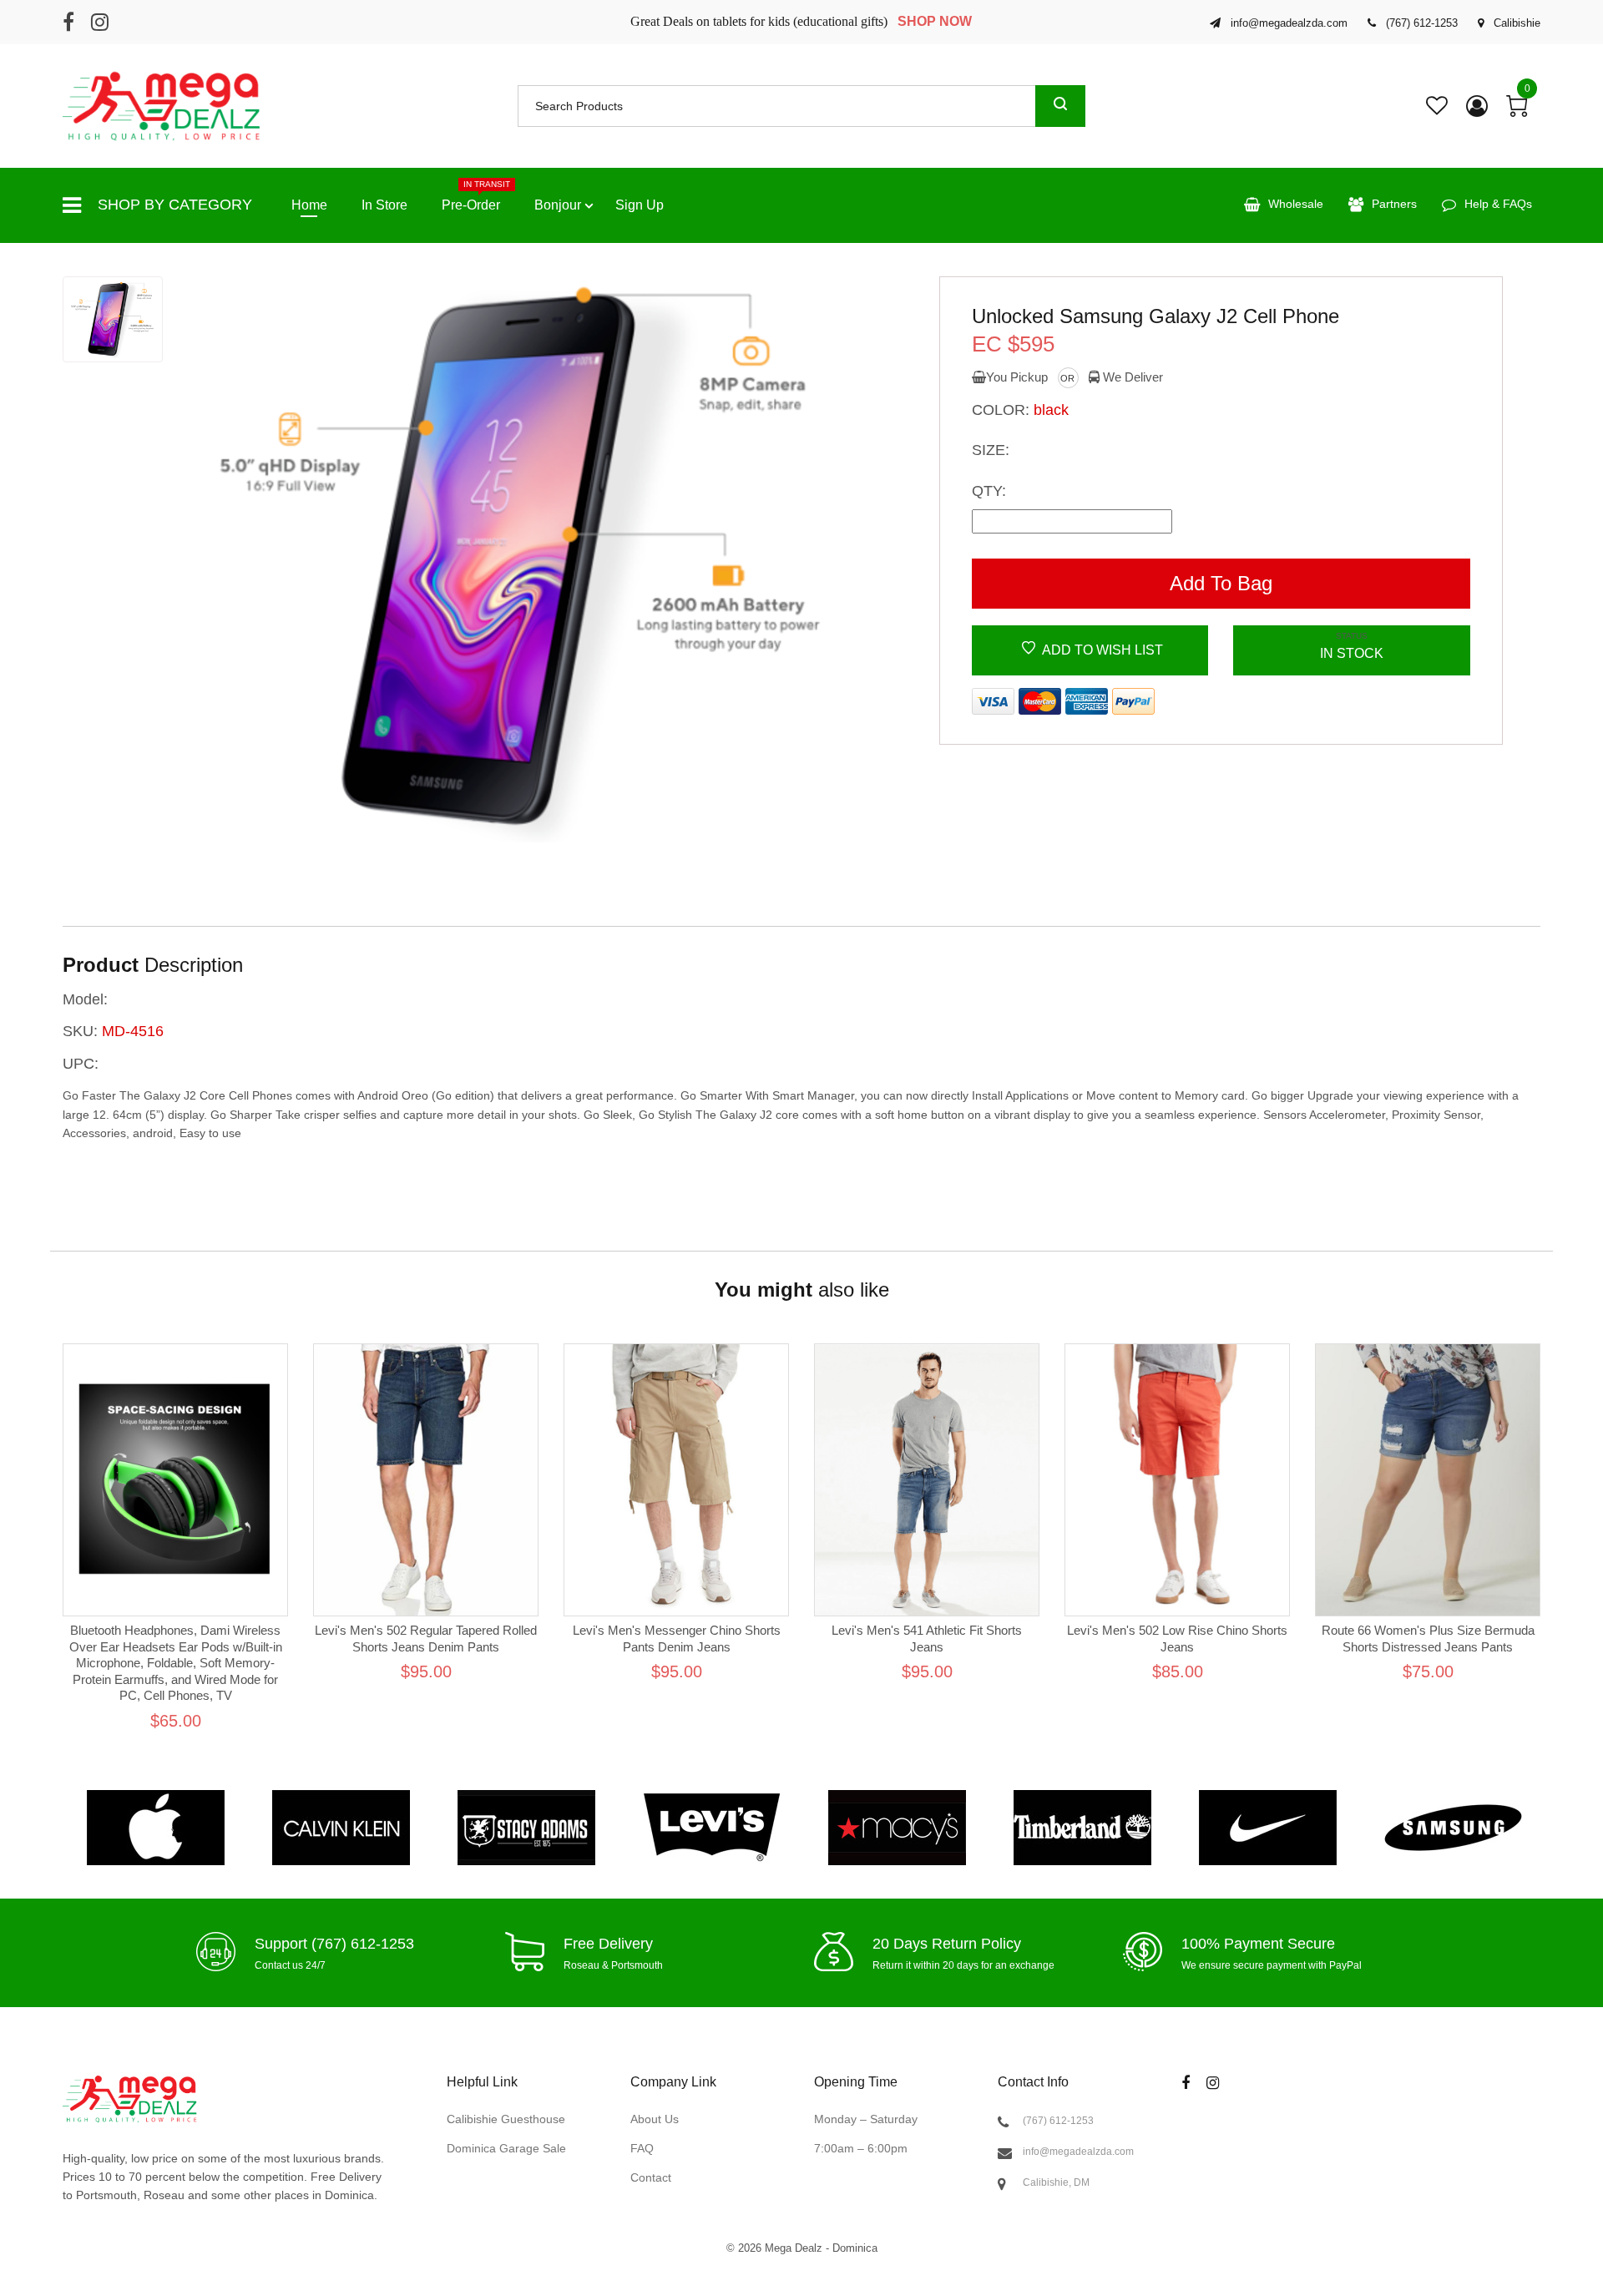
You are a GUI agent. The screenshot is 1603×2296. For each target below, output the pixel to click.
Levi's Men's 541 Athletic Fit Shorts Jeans (927, 1639)
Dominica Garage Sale (506, 2148)
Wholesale (1296, 204)
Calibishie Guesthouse (506, 2119)
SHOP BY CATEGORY (175, 205)
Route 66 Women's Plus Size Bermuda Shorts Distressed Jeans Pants (1428, 1639)
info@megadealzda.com (1078, 2152)
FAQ (642, 2148)
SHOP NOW (935, 21)
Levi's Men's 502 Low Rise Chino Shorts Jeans (1177, 1639)
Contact (651, 2177)
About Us (655, 2119)
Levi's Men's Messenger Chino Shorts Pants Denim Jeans (677, 1639)
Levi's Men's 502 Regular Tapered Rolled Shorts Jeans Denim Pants (426, 1639)
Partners (1394, 204)
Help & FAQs (1498, 204)
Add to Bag (1221, 583)
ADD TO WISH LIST (1101, 650)
